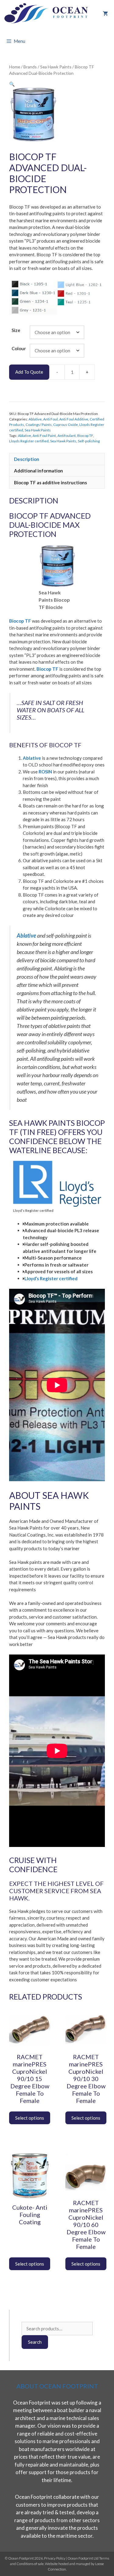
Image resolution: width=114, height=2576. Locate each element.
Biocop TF (85, 436)
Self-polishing (89, 441)
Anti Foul (50, 419)
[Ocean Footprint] (47, 14)
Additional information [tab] (38, 471)
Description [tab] (27, 459)
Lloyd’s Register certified (51, 1278)
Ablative (35, 419)
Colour (19, 348)
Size (16, 330)
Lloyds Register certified (29, 441)
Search (35, 2342)
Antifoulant (67, 436)
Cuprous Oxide (66, 425)
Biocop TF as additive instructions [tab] (50, 482)
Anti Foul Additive (74, 419)
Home (15, 67)
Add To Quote (29, 372)
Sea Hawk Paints (56, 67)
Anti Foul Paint (44, 436)
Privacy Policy (55, 2558)
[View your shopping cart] (105, 14)
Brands (30, 67)
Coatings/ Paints (39, 425)
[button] (12, 84)
